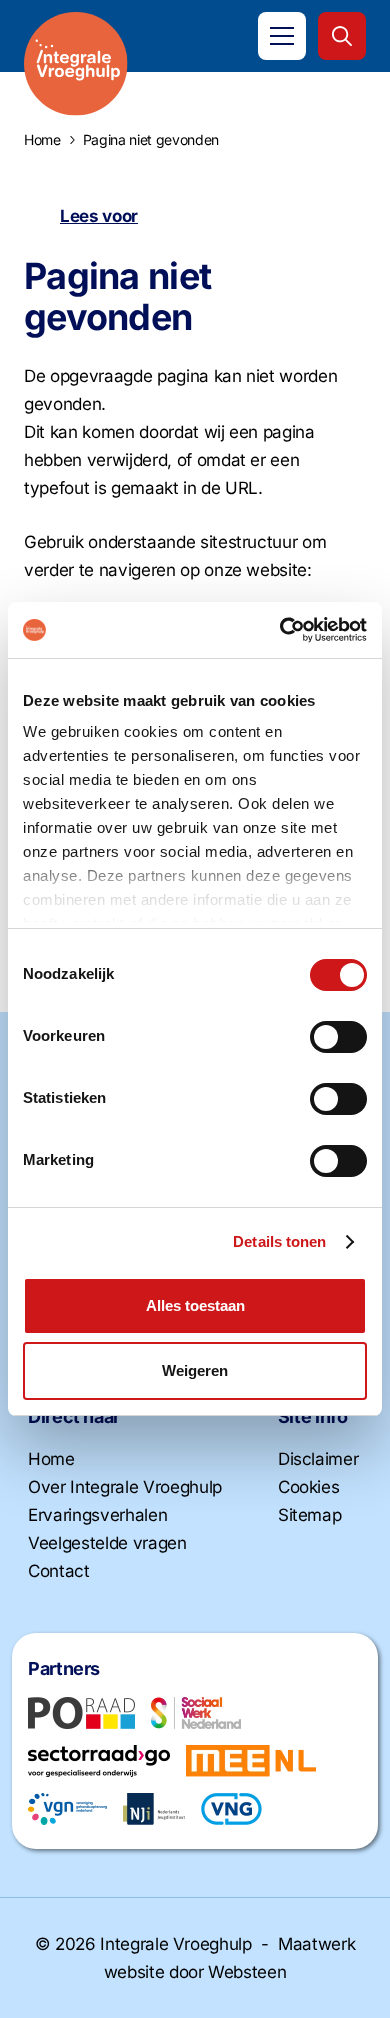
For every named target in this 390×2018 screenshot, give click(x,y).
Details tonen (279, 1241)
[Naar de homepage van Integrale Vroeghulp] (76, 64)
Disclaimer (318, 1459)
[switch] (338, 1037)
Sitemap (310, 1515)
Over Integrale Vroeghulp (125, 1487)
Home (51, 1459)
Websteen (247, 1972)
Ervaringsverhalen (97, 1515)
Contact (59, 1571)
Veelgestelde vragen (107, 1543)
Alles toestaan (195, 1305)
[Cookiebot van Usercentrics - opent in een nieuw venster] (280, 630)
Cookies (309, 1487)
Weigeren (195, 1370)
